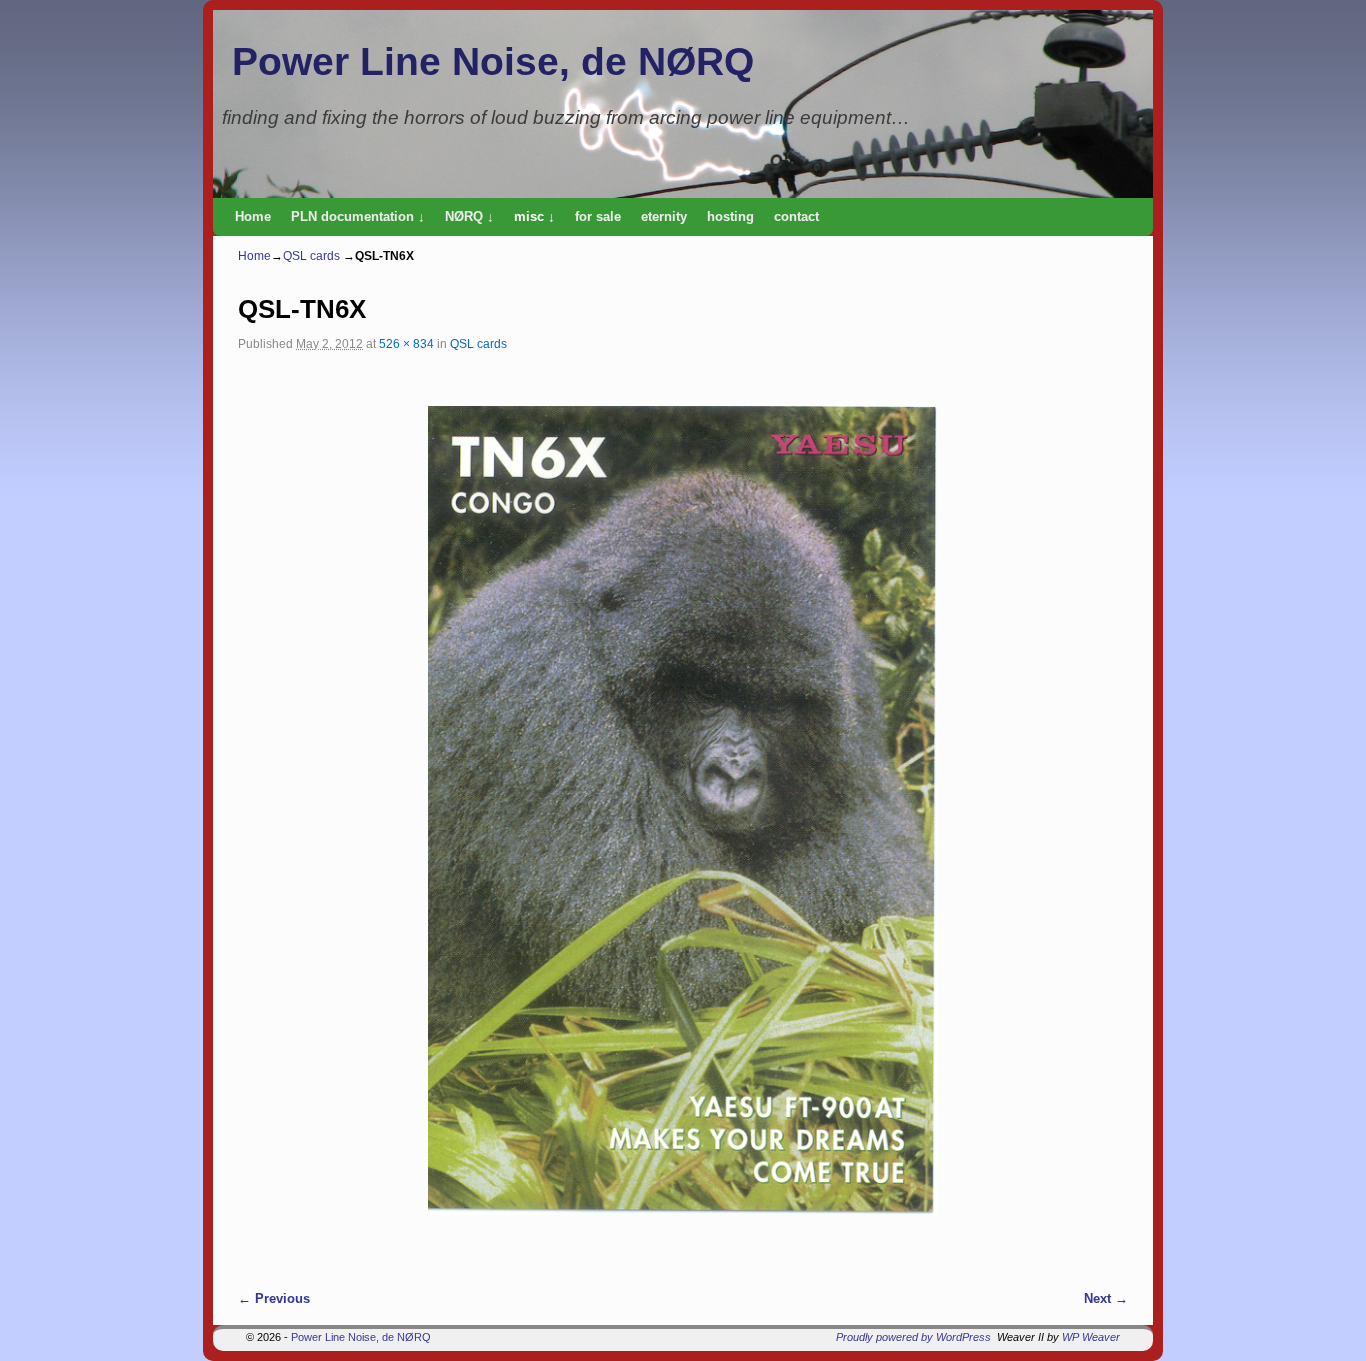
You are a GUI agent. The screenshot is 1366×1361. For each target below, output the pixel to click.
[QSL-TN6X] (683, 810)
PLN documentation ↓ (358, 216)
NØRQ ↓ (469, 216)
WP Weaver (1091, 1337)
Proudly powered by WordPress (913, 1337)
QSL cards (311, 256)
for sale (598, 216)
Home (253, 216)
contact (796, 216)
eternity (664, 216)
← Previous (274, 1298)
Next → (1106, 1298)
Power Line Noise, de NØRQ (493, 61)
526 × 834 (406, 343)
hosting (730, 216)
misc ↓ (534, 216)
